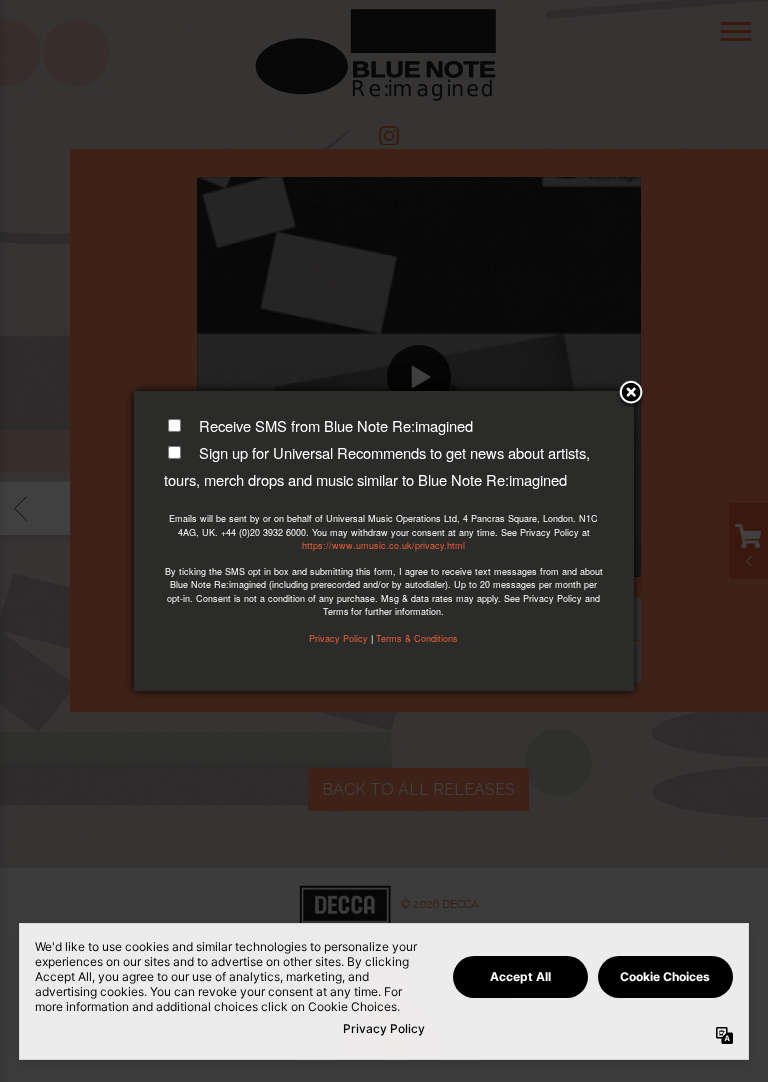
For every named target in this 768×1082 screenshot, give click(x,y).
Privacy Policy (338, 638)
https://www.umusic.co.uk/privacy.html (383, 545)
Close (631, 394)
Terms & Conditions (417, 638)
